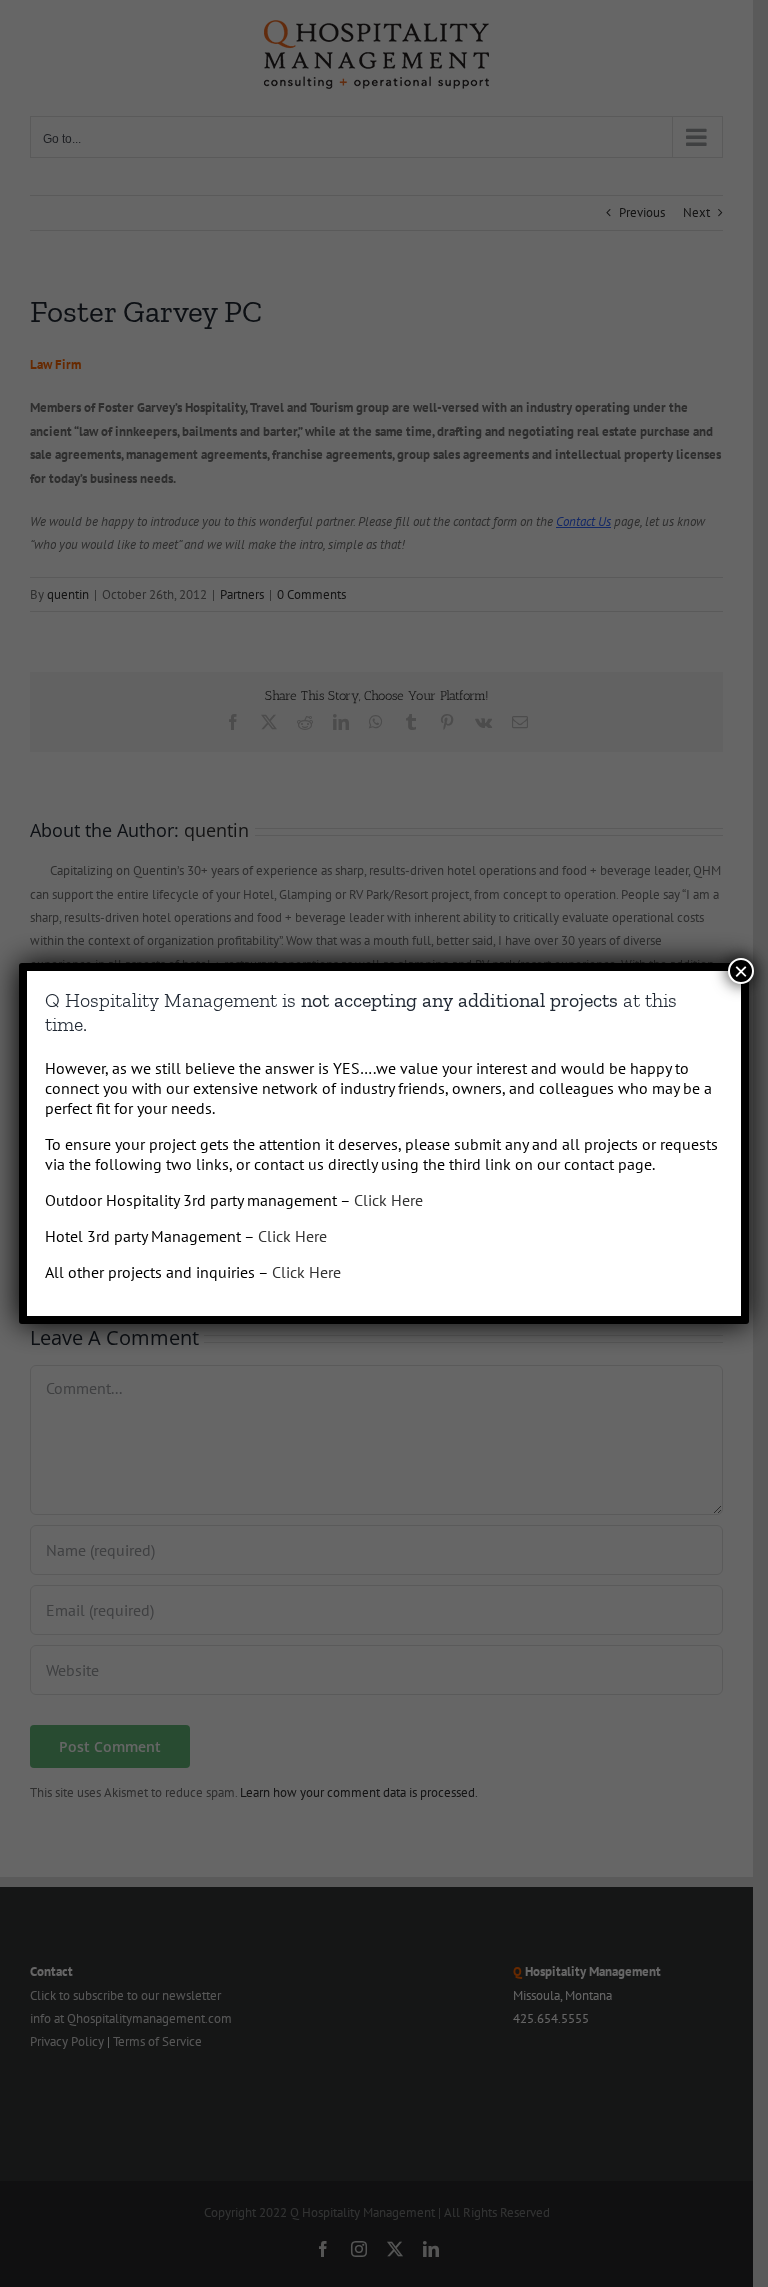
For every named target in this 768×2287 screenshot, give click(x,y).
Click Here (388, 1200)
